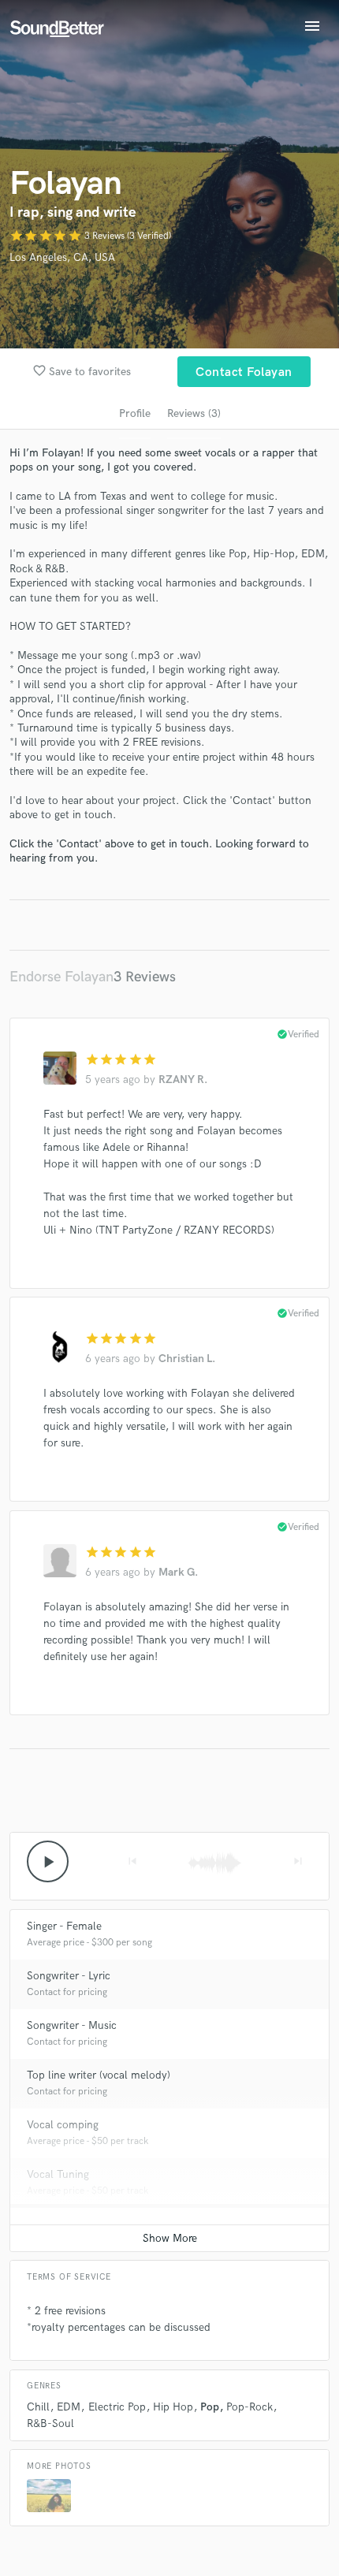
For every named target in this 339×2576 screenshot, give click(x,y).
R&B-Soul (50, 2423)
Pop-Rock (250, 2407)
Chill (38, 2407)
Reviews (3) (194, 413)
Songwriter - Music (72, 2025)
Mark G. (178, 1572)
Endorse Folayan (61, 977)
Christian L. (187, 1359)
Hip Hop (173, 2407)
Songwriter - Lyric (69, 1976)
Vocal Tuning (58, 2174)
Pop (210, 2407)
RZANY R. (183, 1080)
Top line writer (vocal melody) (99, 2075)
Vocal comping (63, 2125)
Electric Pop (117, 2407)
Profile (135, 413)
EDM (69, 2407)
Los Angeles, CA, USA (62, 257)
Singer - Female (64, 1926)
